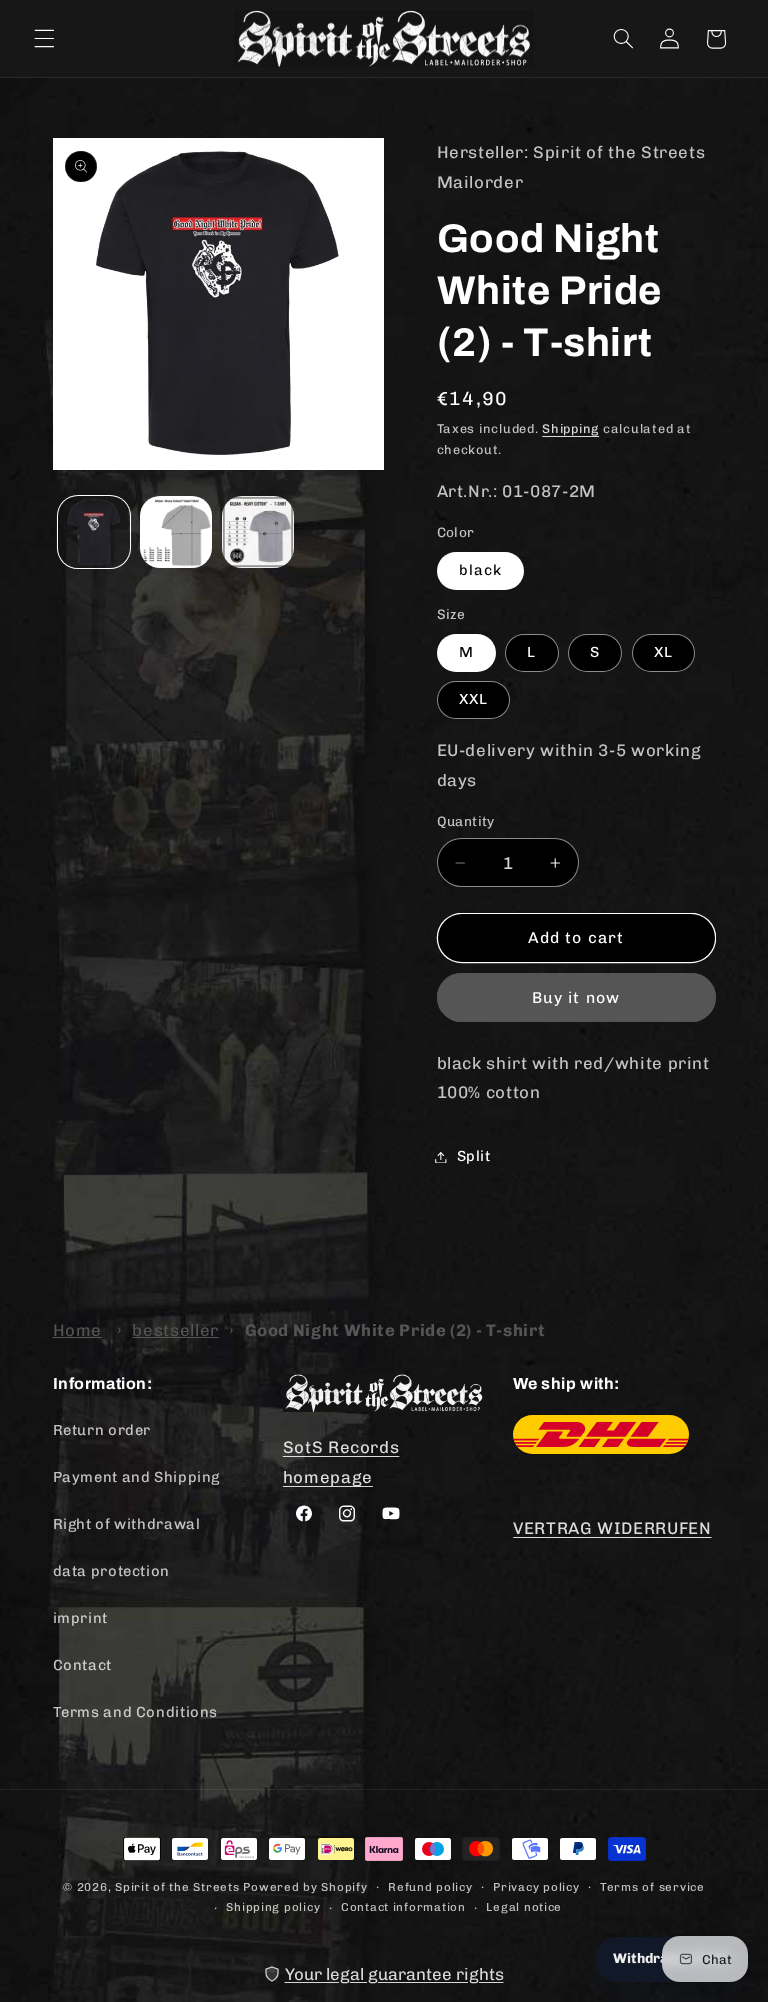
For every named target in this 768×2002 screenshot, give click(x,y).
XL (663, 652)
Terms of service (652, 1887)
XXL (473, 699)
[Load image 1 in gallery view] (94, 532)
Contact (82, 1665)
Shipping (570, 428)
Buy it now (576, 997)
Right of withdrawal (127, 1524)
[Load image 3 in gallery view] (258, 532)
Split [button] (474, 1156)
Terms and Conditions (136, 1712)
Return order (102, 1430)
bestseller (175, 1330)
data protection (111, 1571)
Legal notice (524, 1907)
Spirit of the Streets (177, 1887)
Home (78, 1330)
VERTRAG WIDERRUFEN (612, 1528)
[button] (44, 39)
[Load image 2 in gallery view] (176, 532)
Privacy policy (536, 1887)
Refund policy (430, 1887)
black (480, 570)
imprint (80, 1618)
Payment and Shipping (137, 1477)
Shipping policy (273, 1907)
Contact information (403, 1907)
